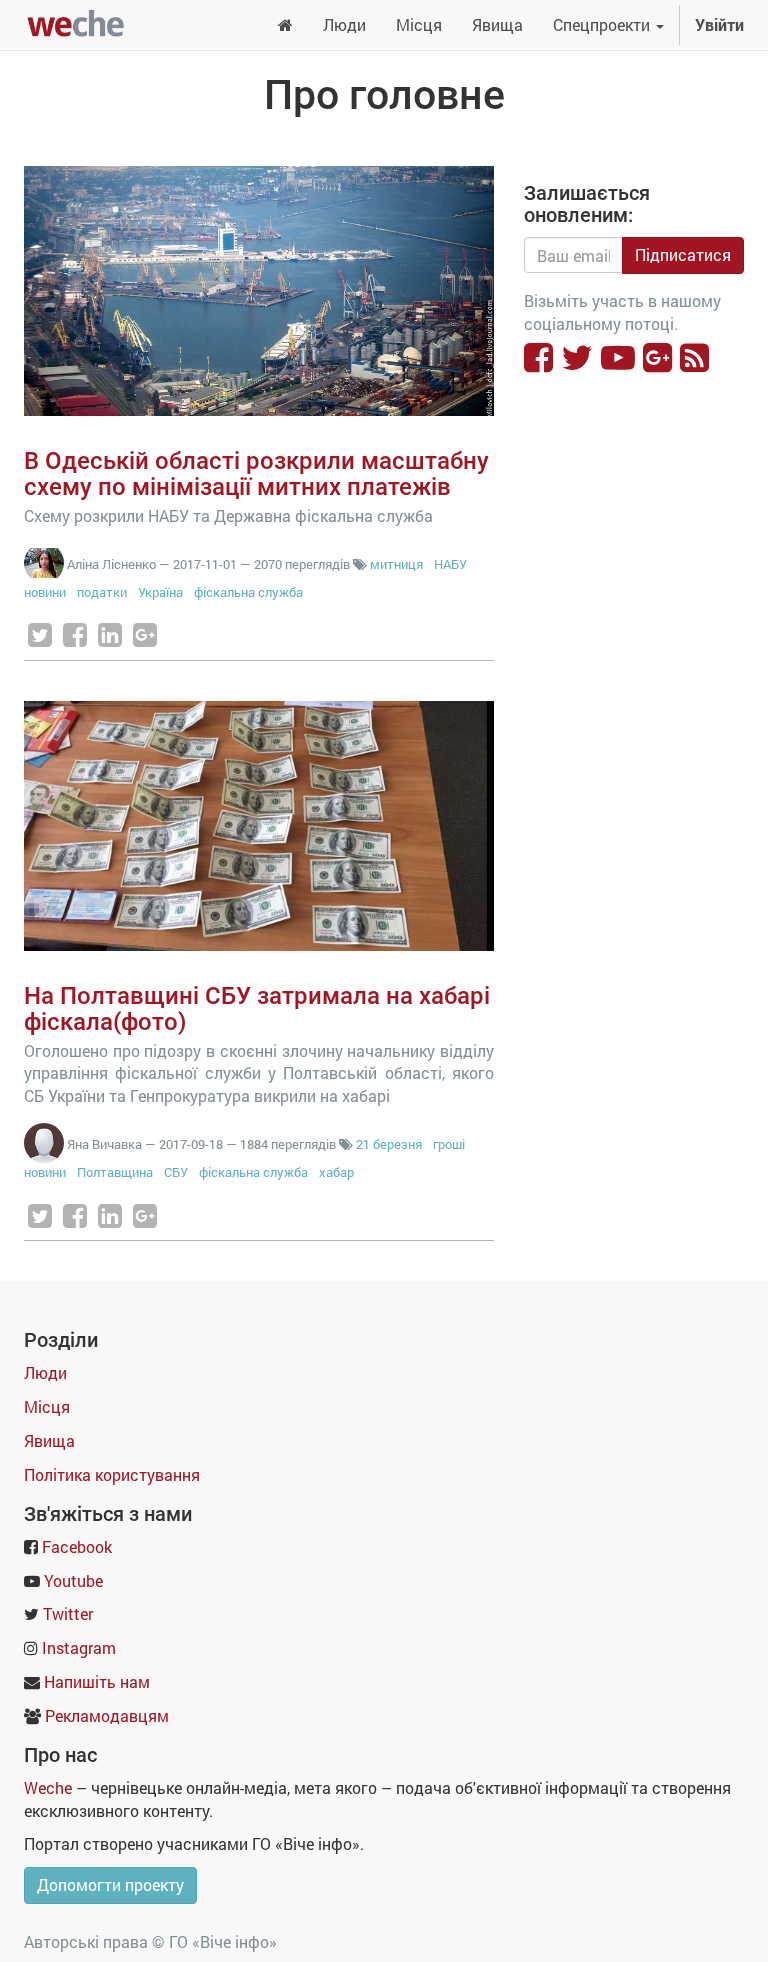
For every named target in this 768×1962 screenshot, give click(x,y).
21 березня (389, 1144)
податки (102, 592)
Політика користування (112, 1474)
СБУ (176, 1172)
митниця (396, 564)
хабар (336, 1172)
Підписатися (683, 254)
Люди (45, 1372)
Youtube (73, 1580)
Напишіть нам (97, 1681)
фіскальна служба (248, 592)
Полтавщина (115, 1172)
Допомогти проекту (110, 1884)
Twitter (68, 1613)
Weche (48, 1787)
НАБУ (450, 564)
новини (45, 592)
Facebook (77, 1546)
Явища (49, 1440)
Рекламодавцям (107, 1715)
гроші (449, 1144)
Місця (47, 1406)
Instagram (79, 1647)
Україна (160, 592)
